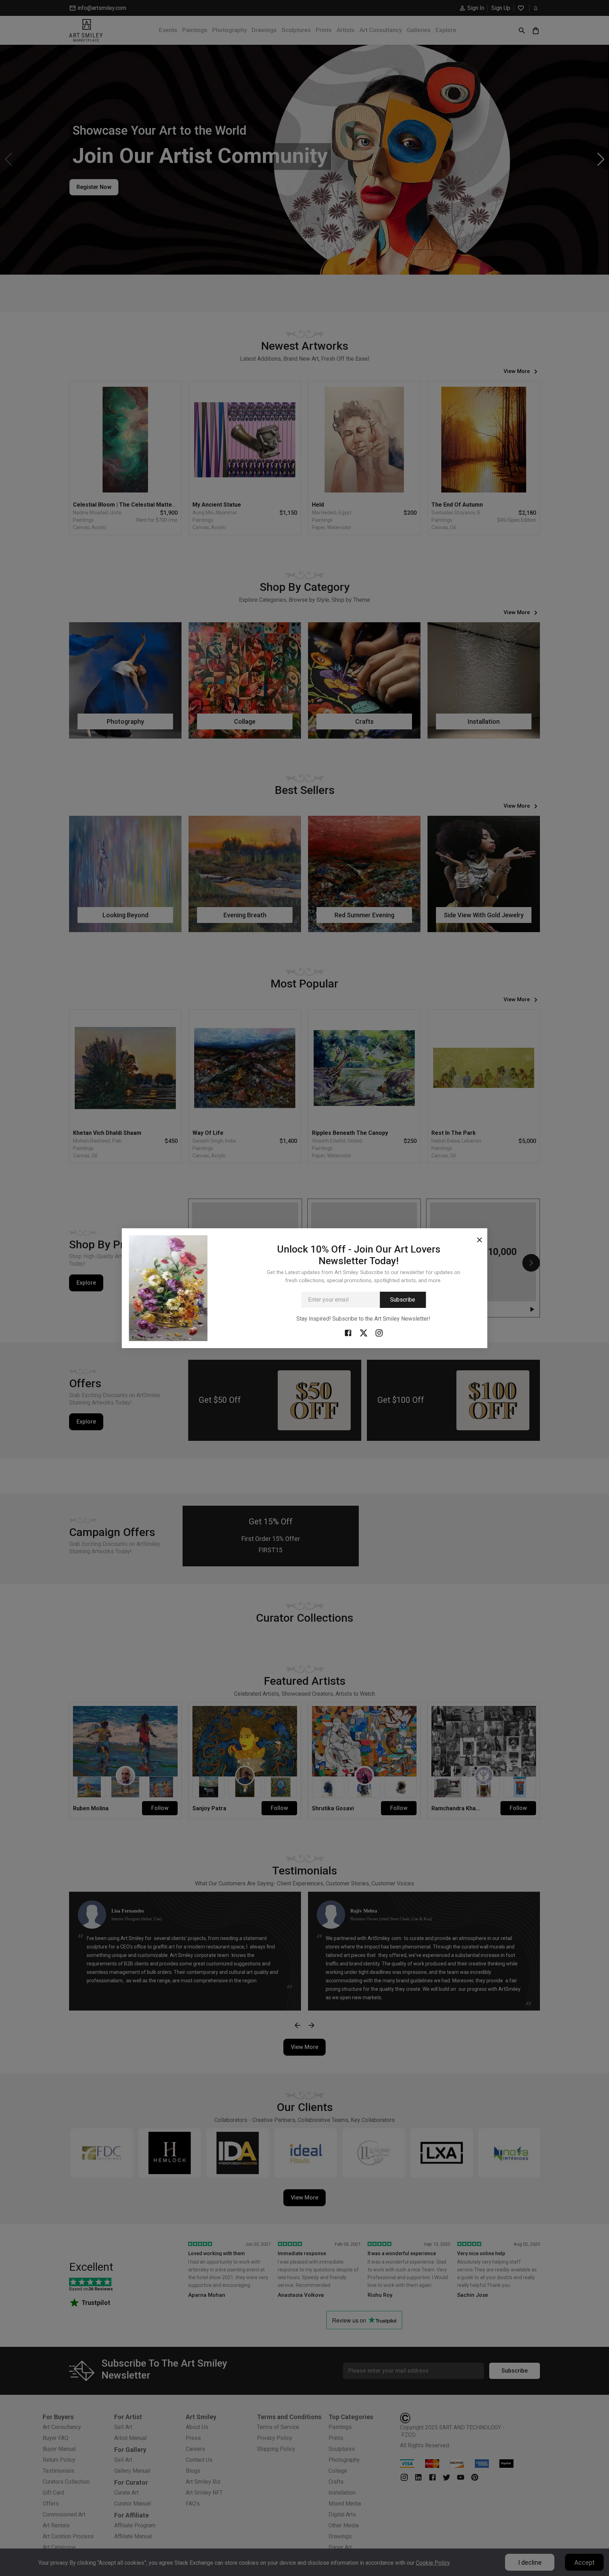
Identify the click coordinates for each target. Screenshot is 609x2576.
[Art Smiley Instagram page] (379, 1333)
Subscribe (403, 1300)
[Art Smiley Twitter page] (363, 1333)
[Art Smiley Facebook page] (348, 1333)
